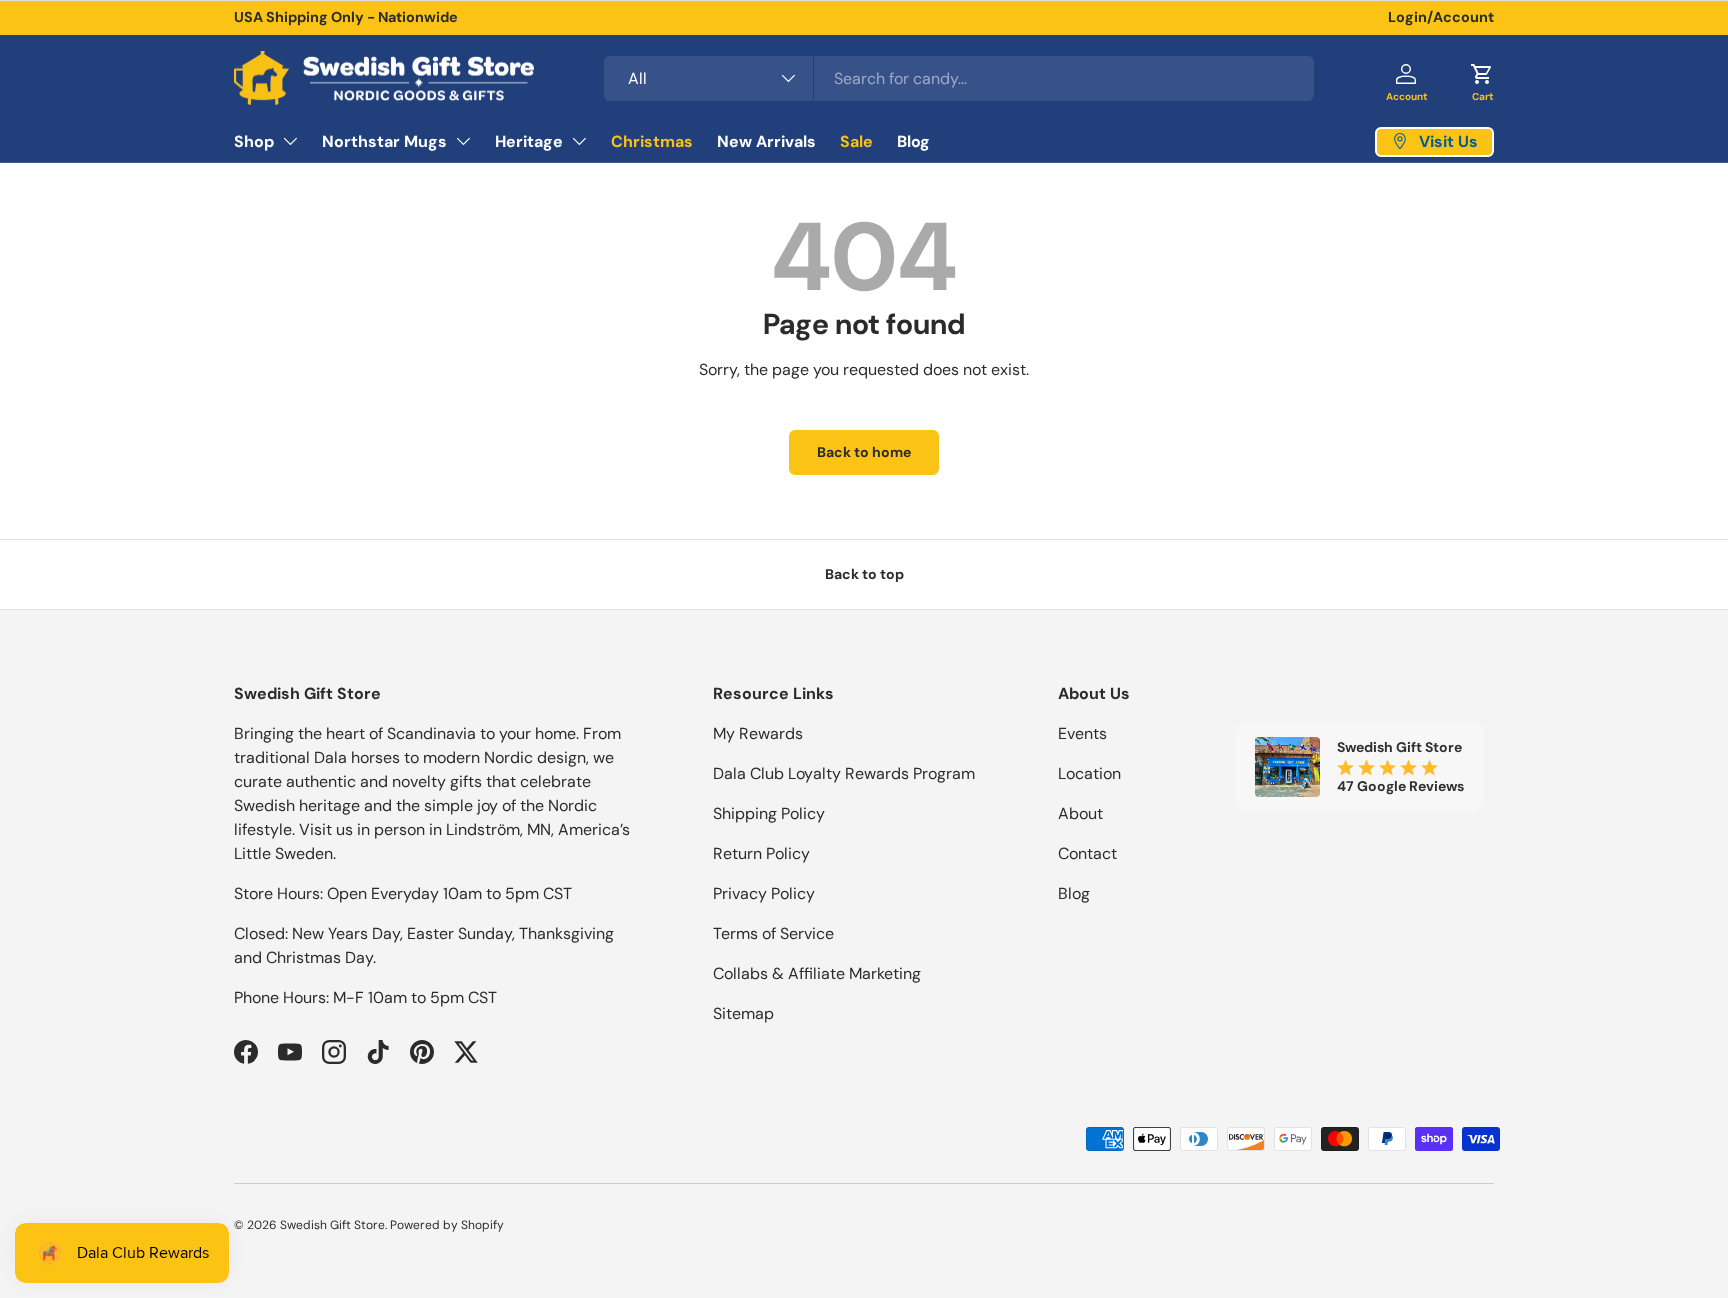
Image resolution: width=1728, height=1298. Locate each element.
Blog (913, 140)
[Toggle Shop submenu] (290, 141)
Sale (856, 140)
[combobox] (959, 78)
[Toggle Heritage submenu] (579, 141)
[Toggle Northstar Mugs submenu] (463, 141)
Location (1089, 773)
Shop (254, 140)
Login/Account (1441, 17)
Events (1082, 733)
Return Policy (761, 853)
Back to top (864, 574)
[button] (1482, 78)
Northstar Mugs (384, 140)
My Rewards (758, 733)
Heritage (529, 140)
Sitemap (743, 1013)
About (1080, 813)
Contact (1087, 853)
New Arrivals (766, 140)
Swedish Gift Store (332, 1225)
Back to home (864, 452)
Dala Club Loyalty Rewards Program (844, 773)
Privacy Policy (764, 893)
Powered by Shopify (447, 1225)
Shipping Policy (769, 813)
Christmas (652, 140)
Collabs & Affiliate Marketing (817, 973)
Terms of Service (773, 933)
